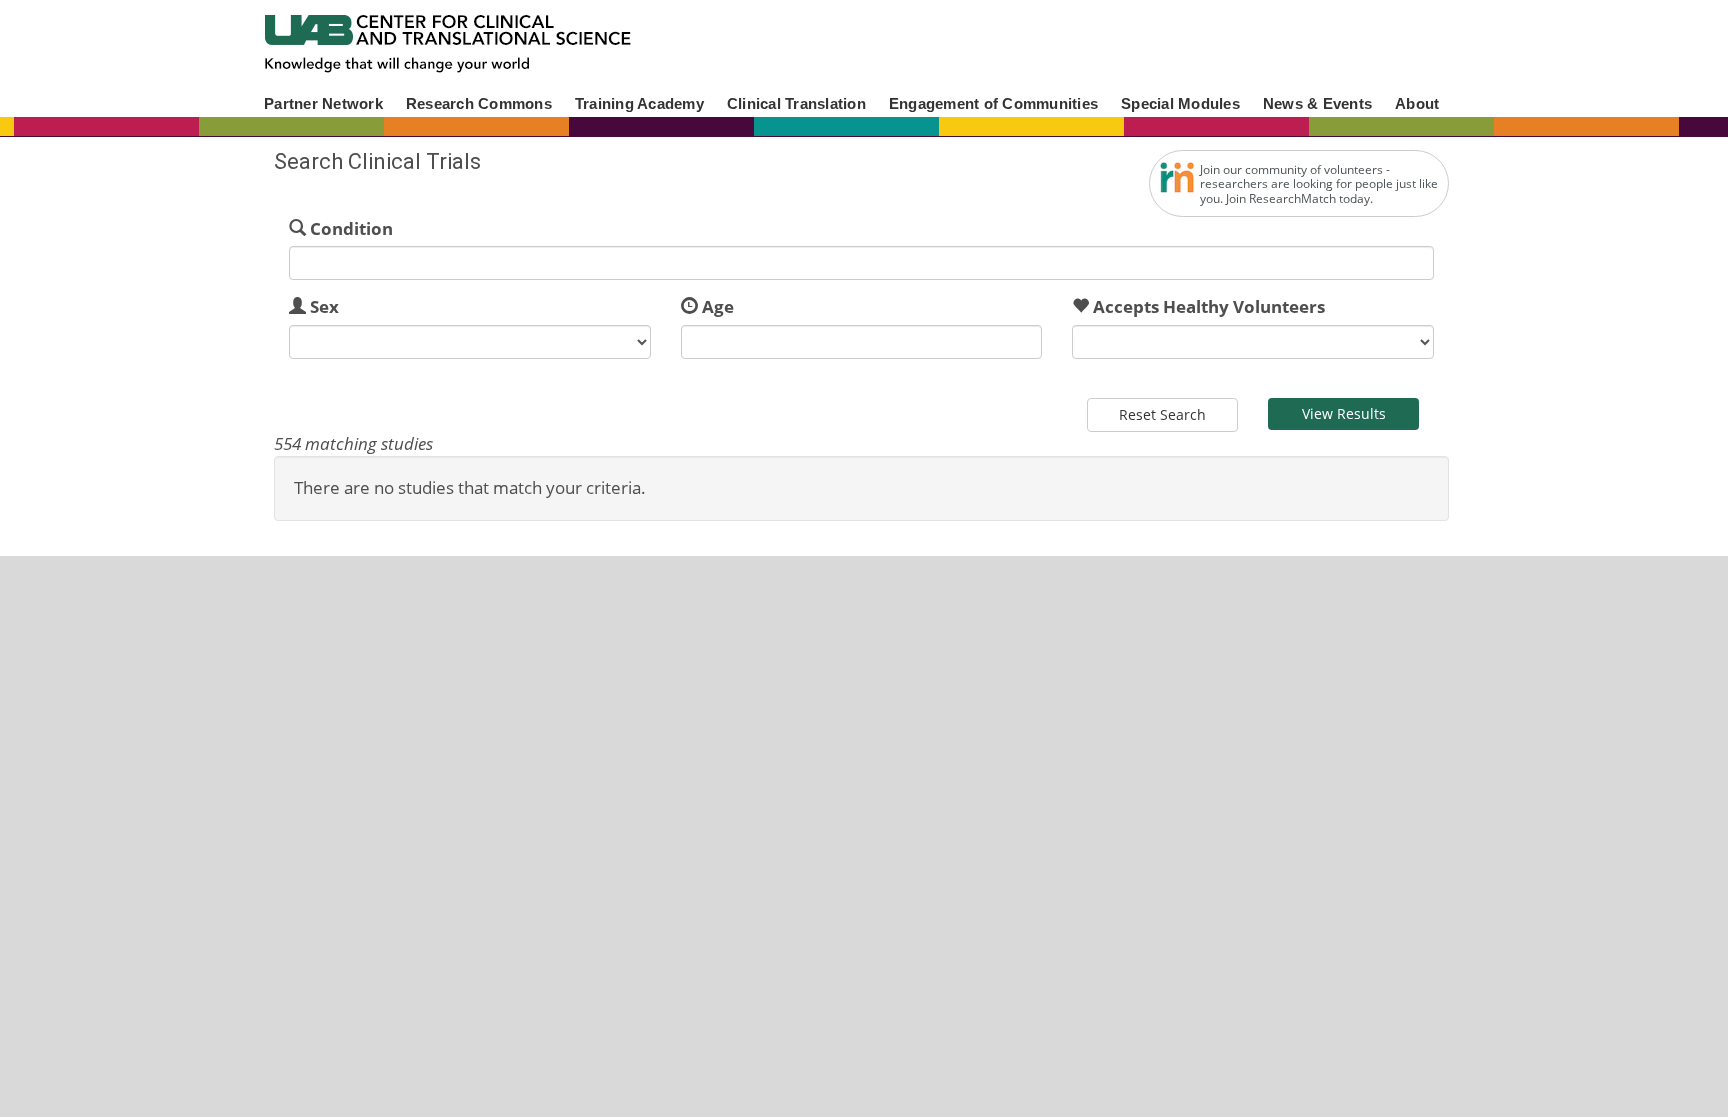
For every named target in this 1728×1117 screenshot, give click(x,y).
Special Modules (1180, 103)
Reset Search (1162, 414)
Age (718, 306)
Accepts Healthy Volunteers (1209, 306)
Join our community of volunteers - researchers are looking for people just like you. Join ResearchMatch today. (1319, 184)
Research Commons (479, 103)
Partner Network (323, 103)
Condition (351, 228)
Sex (324, 306)
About (1417, 103)
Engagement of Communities (993, 103)
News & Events (1317, 103)
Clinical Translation (796, 103)
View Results (1344, 413)
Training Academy (639, 103)
